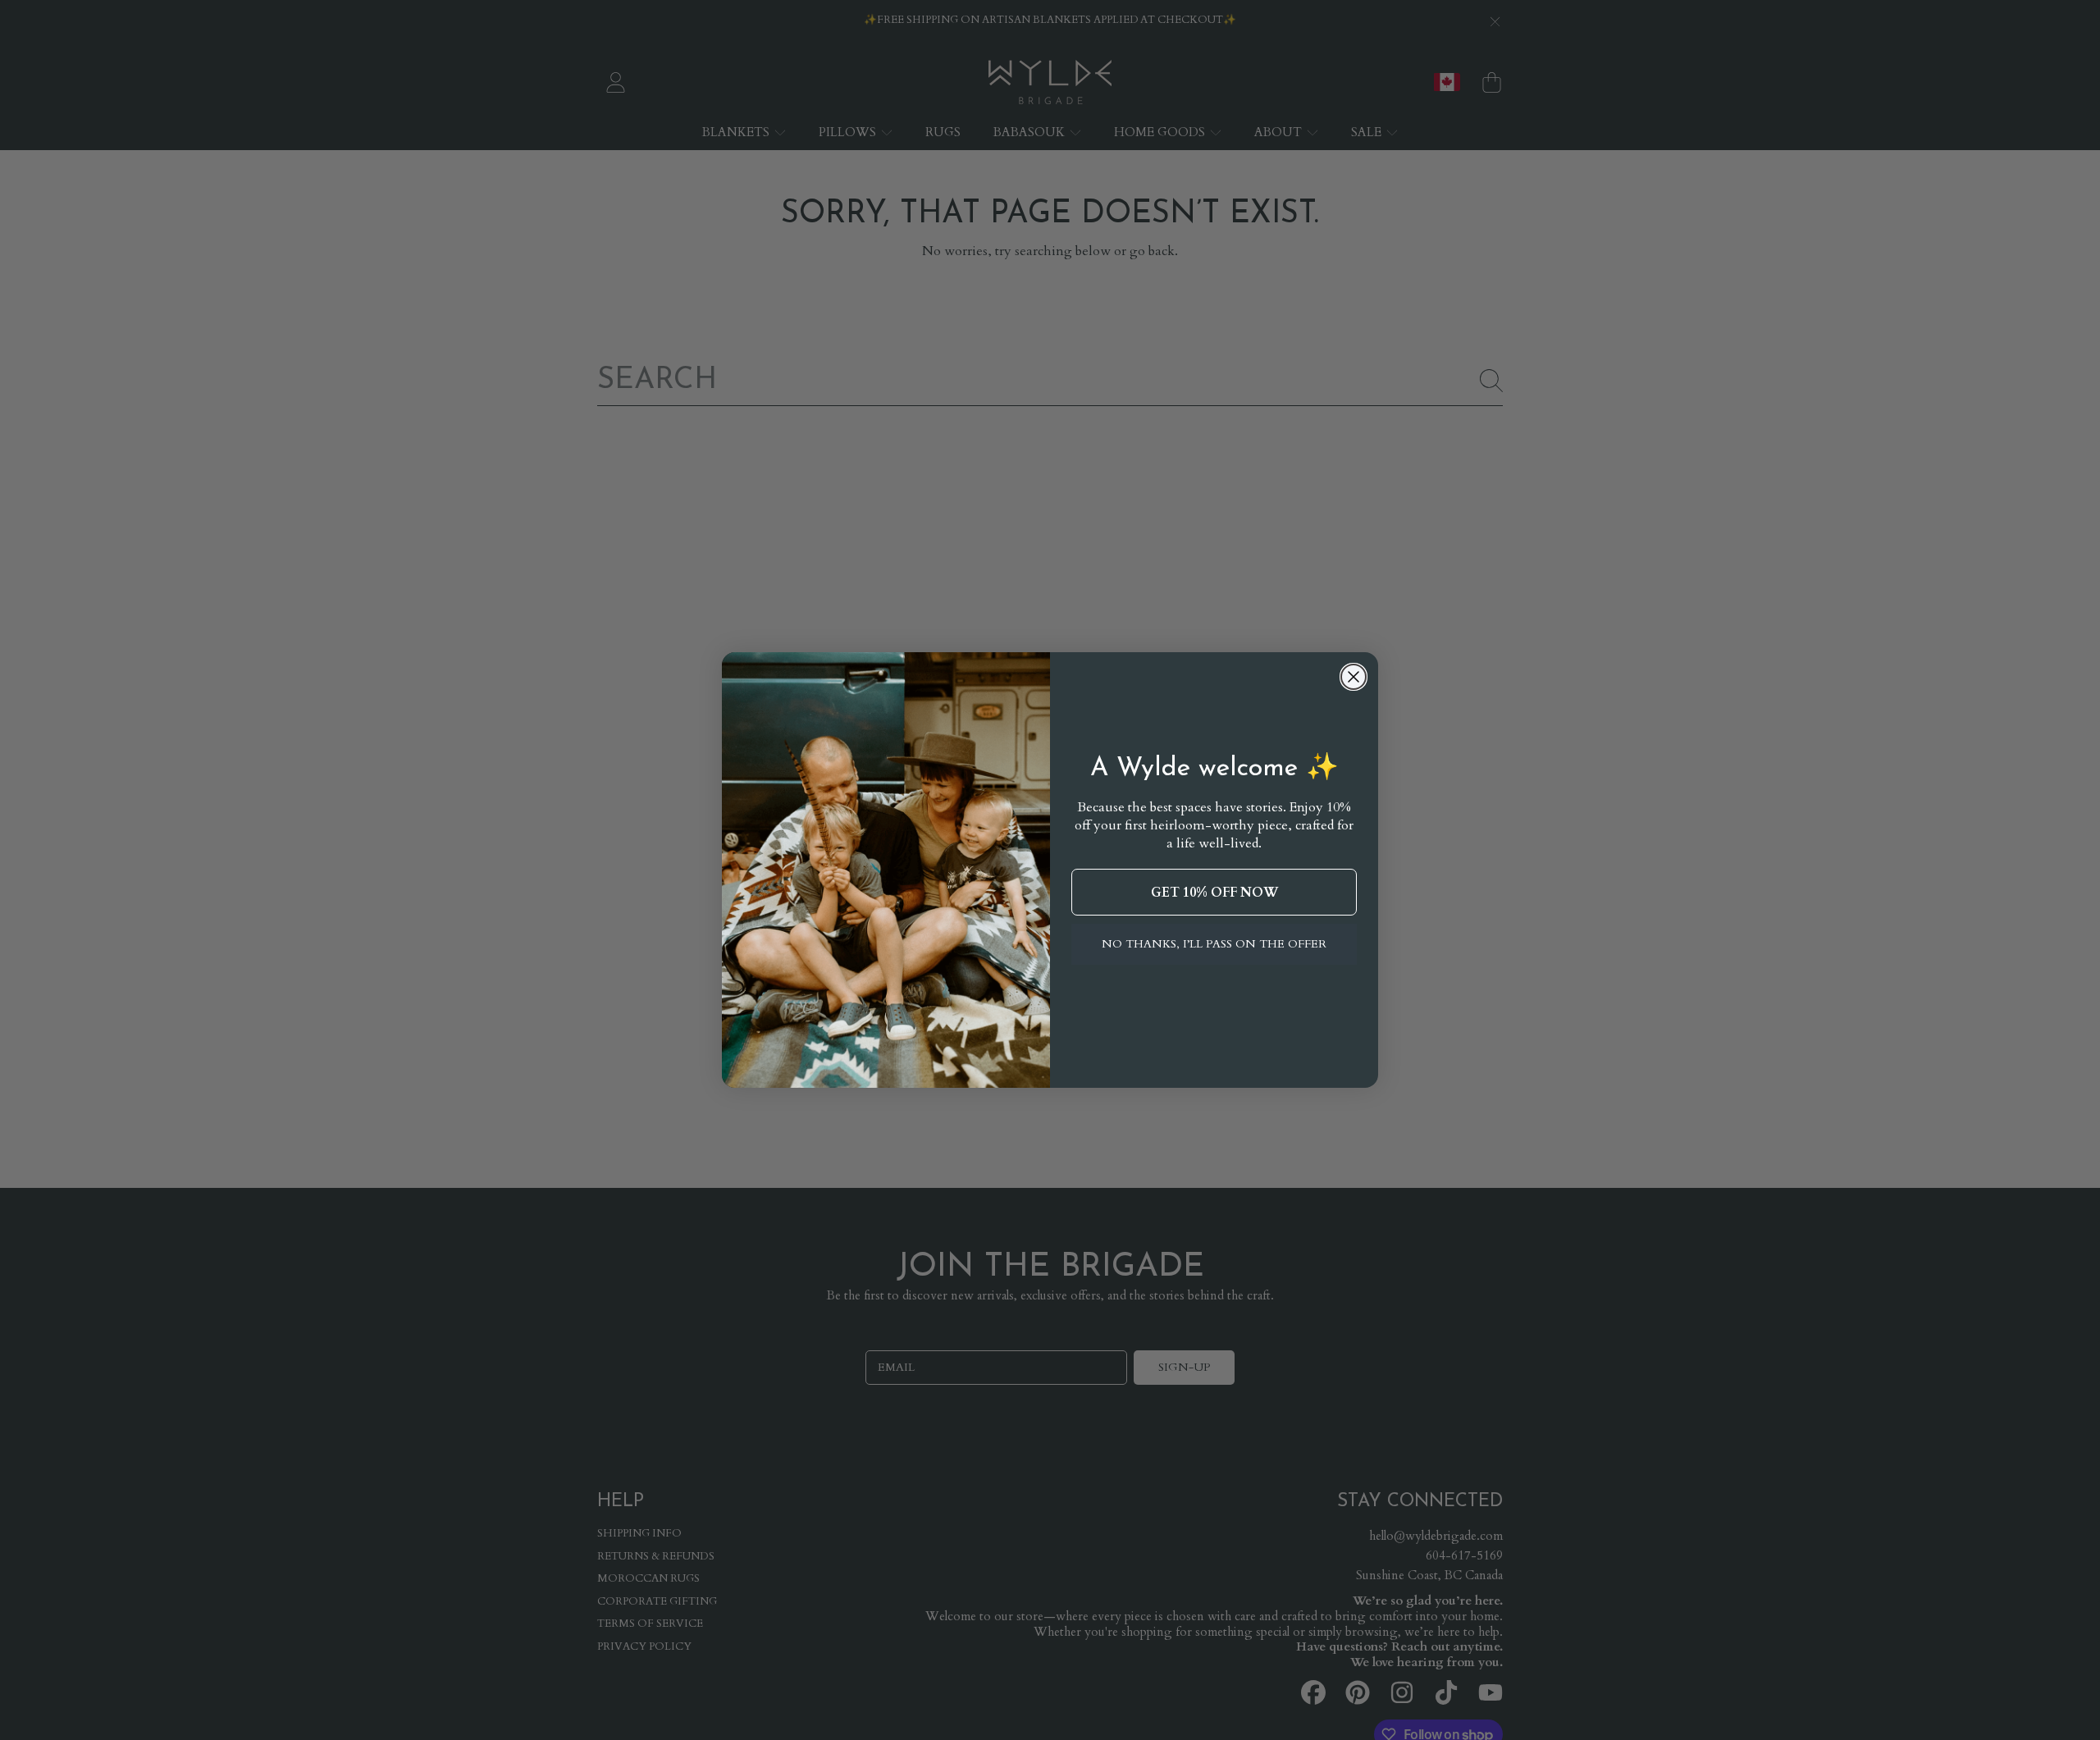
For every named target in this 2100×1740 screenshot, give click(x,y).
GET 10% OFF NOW (1214, 893)
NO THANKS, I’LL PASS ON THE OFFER (1214, 944)
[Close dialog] (1354, 677)
